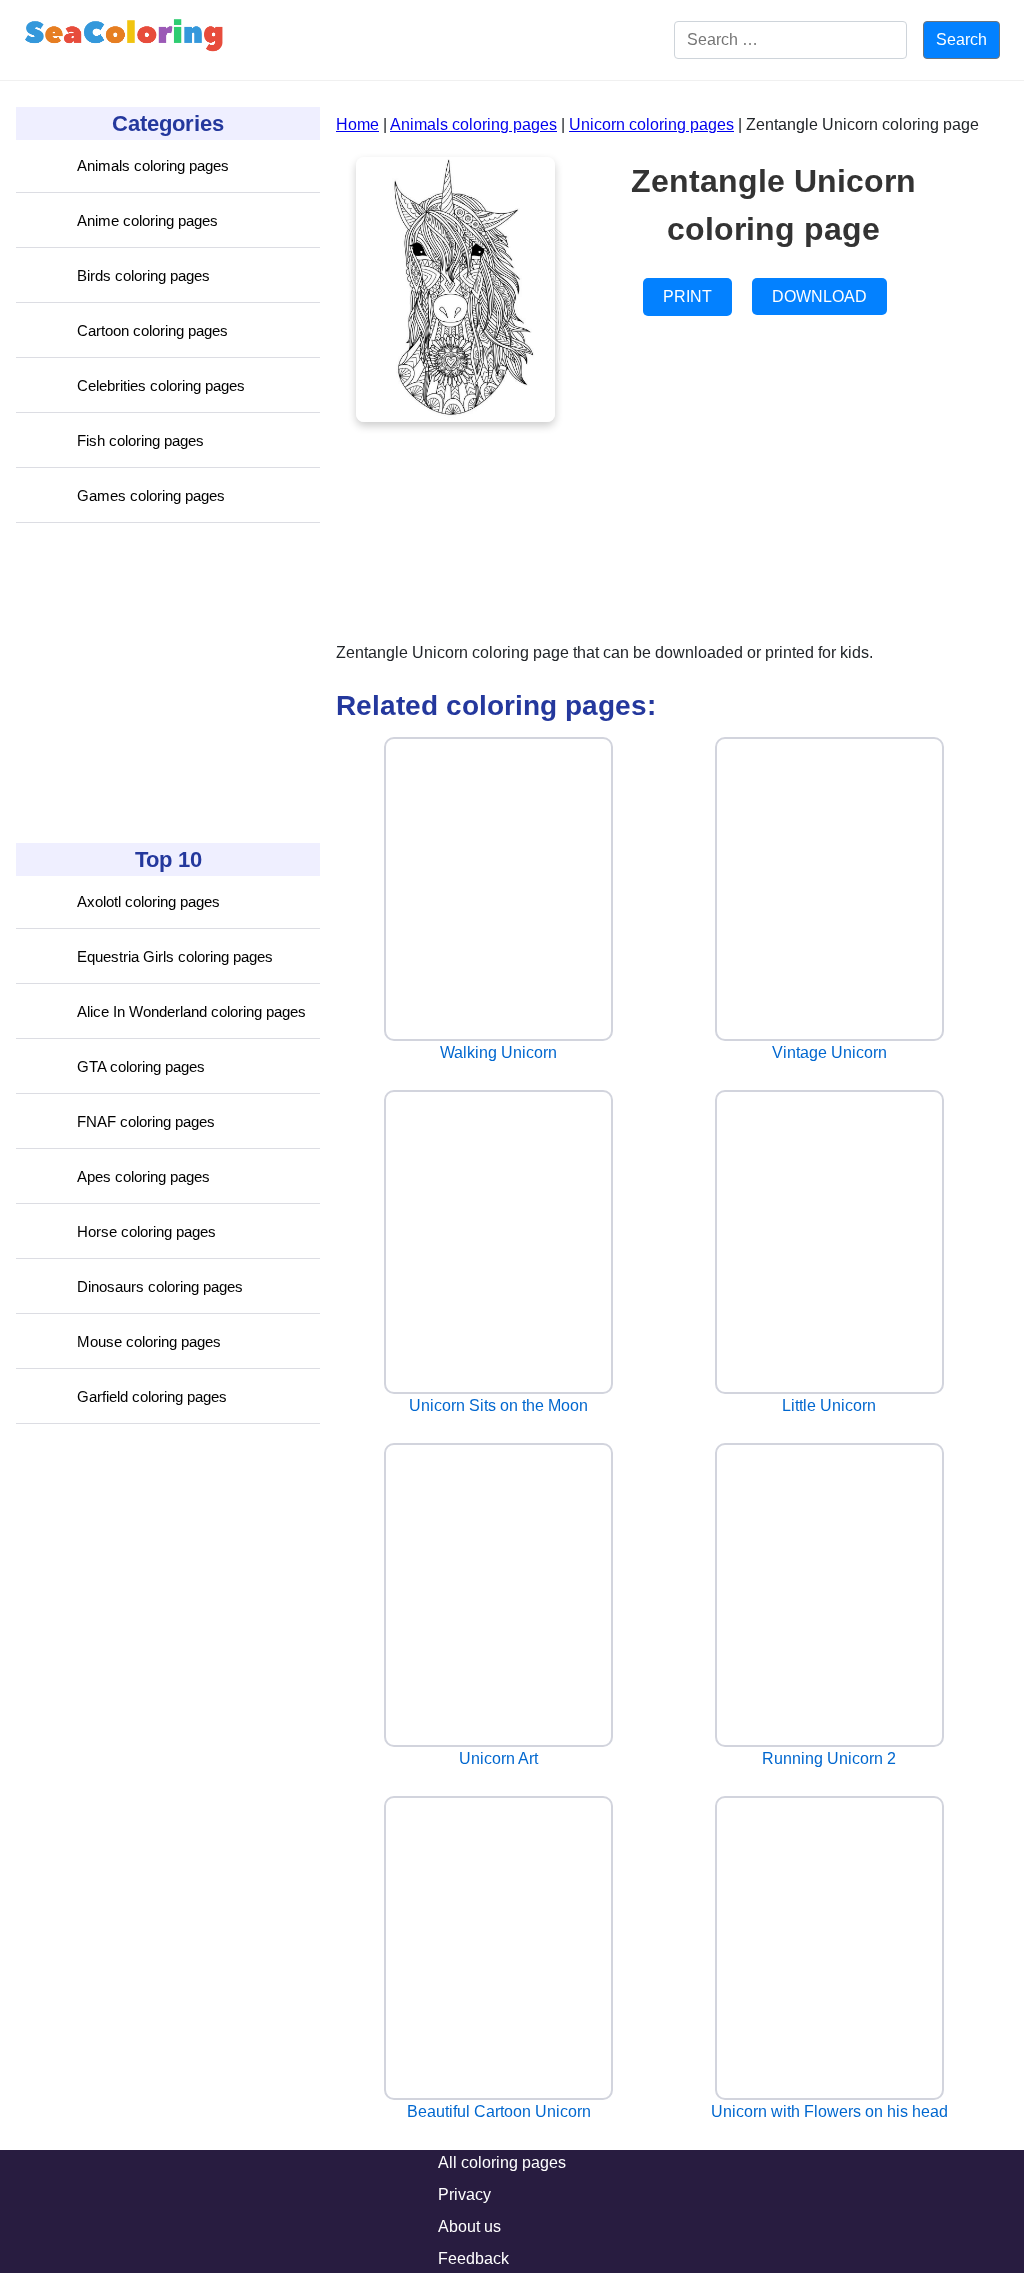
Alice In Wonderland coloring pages (191, 1011)
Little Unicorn (829, 1405)
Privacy (464, 2194)
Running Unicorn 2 (829, 1758)
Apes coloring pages (143, 1176)
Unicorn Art (498, 1758)
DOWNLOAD (819, 296)
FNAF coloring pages (146, 1121)
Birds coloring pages (143, 275)
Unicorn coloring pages (651, 124)
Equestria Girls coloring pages (175, 956)
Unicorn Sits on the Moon (498, 1405)
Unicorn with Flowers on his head (829, 2111)
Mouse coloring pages (149, 1341)
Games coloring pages (151, 495)
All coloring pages (502, 2162)
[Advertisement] (166, 683)
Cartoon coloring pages (152, 330)
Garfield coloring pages (152, 1396)
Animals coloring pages (153, 165)
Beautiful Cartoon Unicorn (499, 2111)
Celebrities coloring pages (161, 385)
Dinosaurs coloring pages (160, 1286)
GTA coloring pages (141, 1066)
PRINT (687, 296)
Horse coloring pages (146, 1231)
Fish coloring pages (140, 440)
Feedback (473, 2258)
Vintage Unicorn (829, 1052)
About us (469, 2226)
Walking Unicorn (498, 1052)
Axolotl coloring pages (148, 901)
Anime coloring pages (147, 220)
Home (357, 124)
